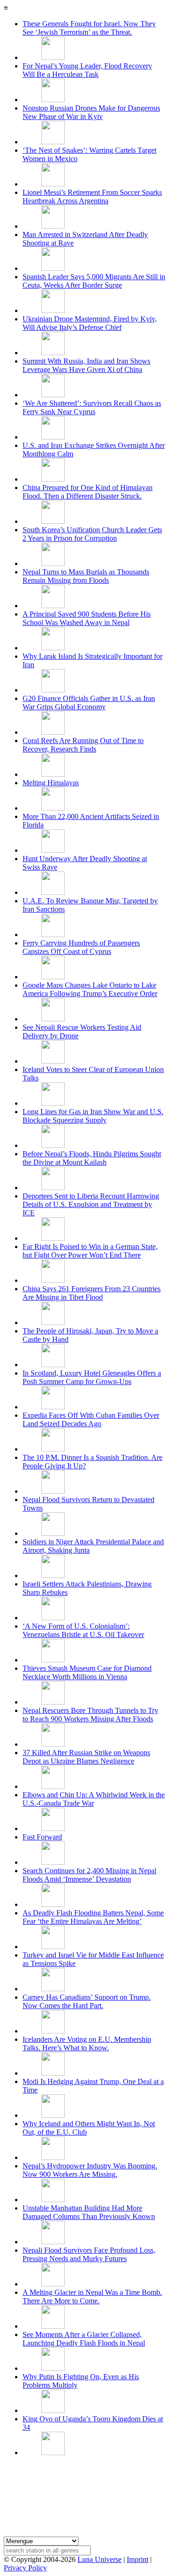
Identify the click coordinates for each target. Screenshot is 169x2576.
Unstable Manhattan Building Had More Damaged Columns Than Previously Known (89, 2212)
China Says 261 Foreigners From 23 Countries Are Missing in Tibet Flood (92, 1293)
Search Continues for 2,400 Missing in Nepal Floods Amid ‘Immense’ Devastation (89, 1875)
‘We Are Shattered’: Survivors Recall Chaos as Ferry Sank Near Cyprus (92, 407)
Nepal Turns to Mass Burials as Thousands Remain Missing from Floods (86, 576)
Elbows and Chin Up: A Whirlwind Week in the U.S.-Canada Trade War (94, 1799)
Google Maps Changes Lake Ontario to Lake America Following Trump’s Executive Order (90, 989)
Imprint (138, 2559)
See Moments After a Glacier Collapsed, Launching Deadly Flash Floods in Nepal (84, 2339)
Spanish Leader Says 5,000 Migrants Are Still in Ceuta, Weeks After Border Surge (94, 281)
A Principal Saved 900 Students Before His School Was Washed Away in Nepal (87, 618)
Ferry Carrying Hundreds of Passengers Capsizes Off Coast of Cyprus (81, 947)
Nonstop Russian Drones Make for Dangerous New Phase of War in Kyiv (91, 112)
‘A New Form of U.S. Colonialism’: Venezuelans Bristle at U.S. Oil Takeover (83, 1630)
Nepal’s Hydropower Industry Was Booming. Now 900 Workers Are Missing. (90, 2170)
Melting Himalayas (51, 783)
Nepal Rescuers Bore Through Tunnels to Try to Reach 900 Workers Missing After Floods (90, 1715)
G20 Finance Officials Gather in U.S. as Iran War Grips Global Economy (89, 703)
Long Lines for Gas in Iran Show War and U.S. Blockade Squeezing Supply (93, 1116)
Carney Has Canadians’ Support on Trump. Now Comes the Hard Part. (87, 2001)
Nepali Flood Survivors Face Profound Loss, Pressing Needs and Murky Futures (89, 2254)
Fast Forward (42, 1837)
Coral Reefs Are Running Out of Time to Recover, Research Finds (83, 745)
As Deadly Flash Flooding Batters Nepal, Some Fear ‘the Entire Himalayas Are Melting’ (93, 1917)
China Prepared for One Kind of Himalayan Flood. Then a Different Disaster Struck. (88, 492)
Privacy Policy (25, 2568)
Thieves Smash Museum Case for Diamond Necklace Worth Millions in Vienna (87, 1672)
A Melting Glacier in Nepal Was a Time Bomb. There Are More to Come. (92, 2297)
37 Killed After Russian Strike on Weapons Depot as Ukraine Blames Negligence (86, 1757)
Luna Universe (100, 2559)
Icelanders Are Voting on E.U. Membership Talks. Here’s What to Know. (87, 2044)
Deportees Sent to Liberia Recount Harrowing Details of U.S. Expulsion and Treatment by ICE (91, 1204)
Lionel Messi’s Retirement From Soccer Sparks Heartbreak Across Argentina (92, 197)
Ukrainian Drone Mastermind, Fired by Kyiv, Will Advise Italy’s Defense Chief (90, 323)
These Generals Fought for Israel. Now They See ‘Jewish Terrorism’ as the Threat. (89, 28)
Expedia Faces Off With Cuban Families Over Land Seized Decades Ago (91, 1419)
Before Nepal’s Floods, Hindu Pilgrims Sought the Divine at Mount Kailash (92, 1158)
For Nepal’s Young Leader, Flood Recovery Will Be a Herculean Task (87, 70)
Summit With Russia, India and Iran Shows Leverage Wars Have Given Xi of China (86, 365)
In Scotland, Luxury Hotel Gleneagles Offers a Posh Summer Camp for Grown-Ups (92, 1377)
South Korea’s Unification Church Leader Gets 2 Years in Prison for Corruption (92, 534)
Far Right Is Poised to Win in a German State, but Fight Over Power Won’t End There (90, 1251)
